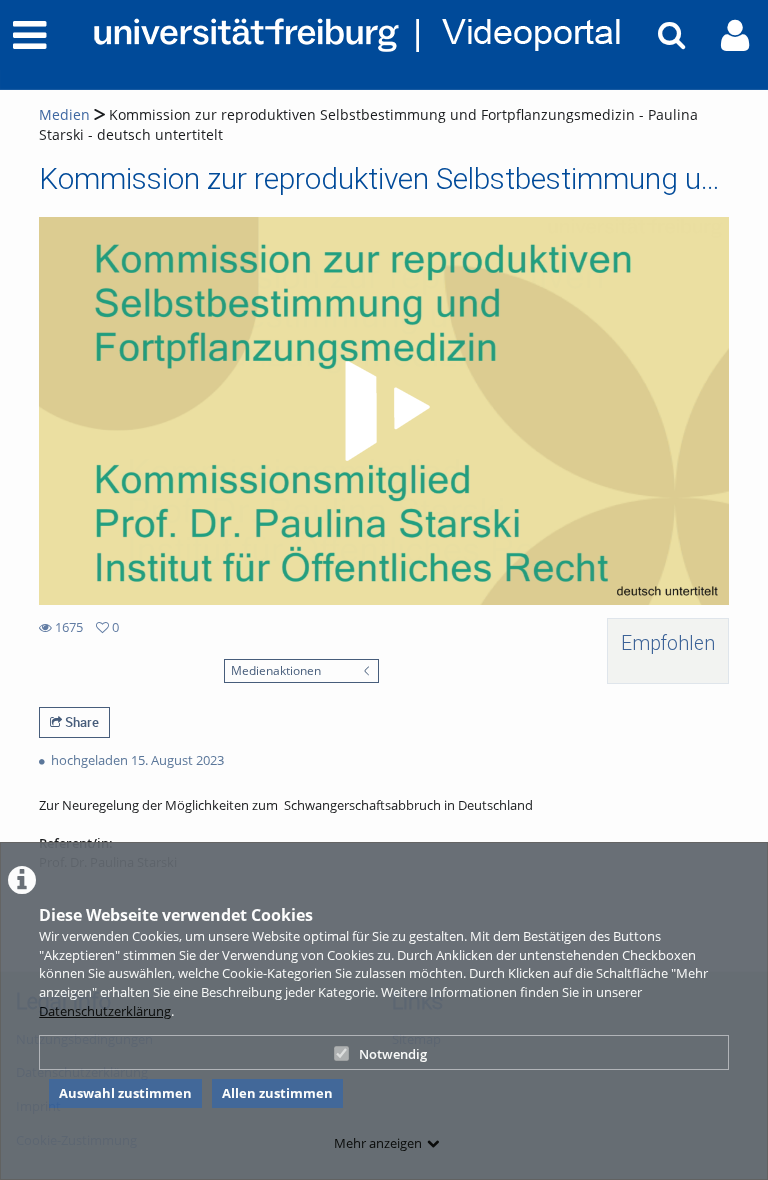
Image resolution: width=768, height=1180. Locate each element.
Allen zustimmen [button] (277, 1093)
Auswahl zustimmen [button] (125, 1093)
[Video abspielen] (384, 411)
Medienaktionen (276, 670)
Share (80, 722)
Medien (64, 114)
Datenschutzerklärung (105, 1011)
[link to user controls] (735, 35)
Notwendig (393, 1054)
